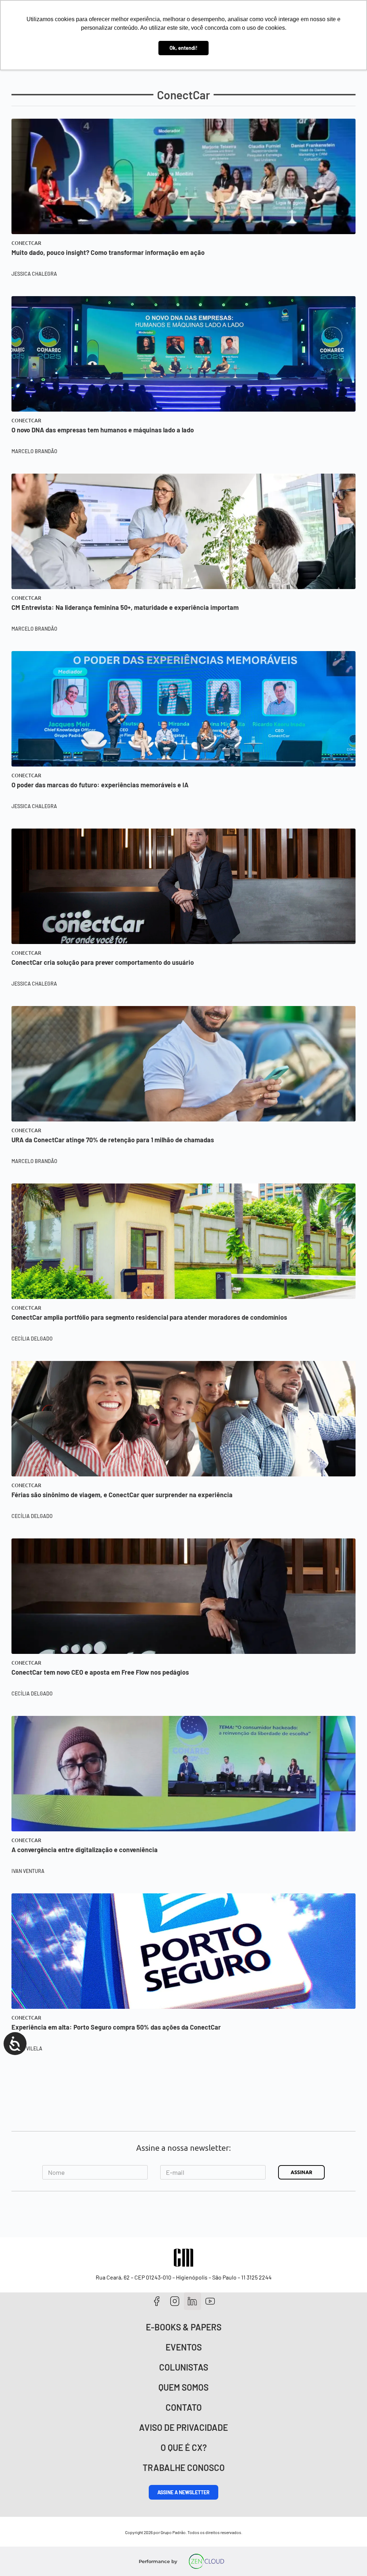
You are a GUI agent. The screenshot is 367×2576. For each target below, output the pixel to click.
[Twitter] (193, 2301)
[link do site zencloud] (207, 2561)
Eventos (184, 2347)
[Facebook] (157, 2301)
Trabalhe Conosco (184, 2468)
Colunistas (184, 2367)
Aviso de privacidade (183, 2427)
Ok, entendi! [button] (183, 48)
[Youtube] (210, 2301)
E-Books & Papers (184, 2327)
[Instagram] (175, 2301)
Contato (184, 2407)
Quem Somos (183, 2387)
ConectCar (26, 243)
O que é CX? (184, 2447)
